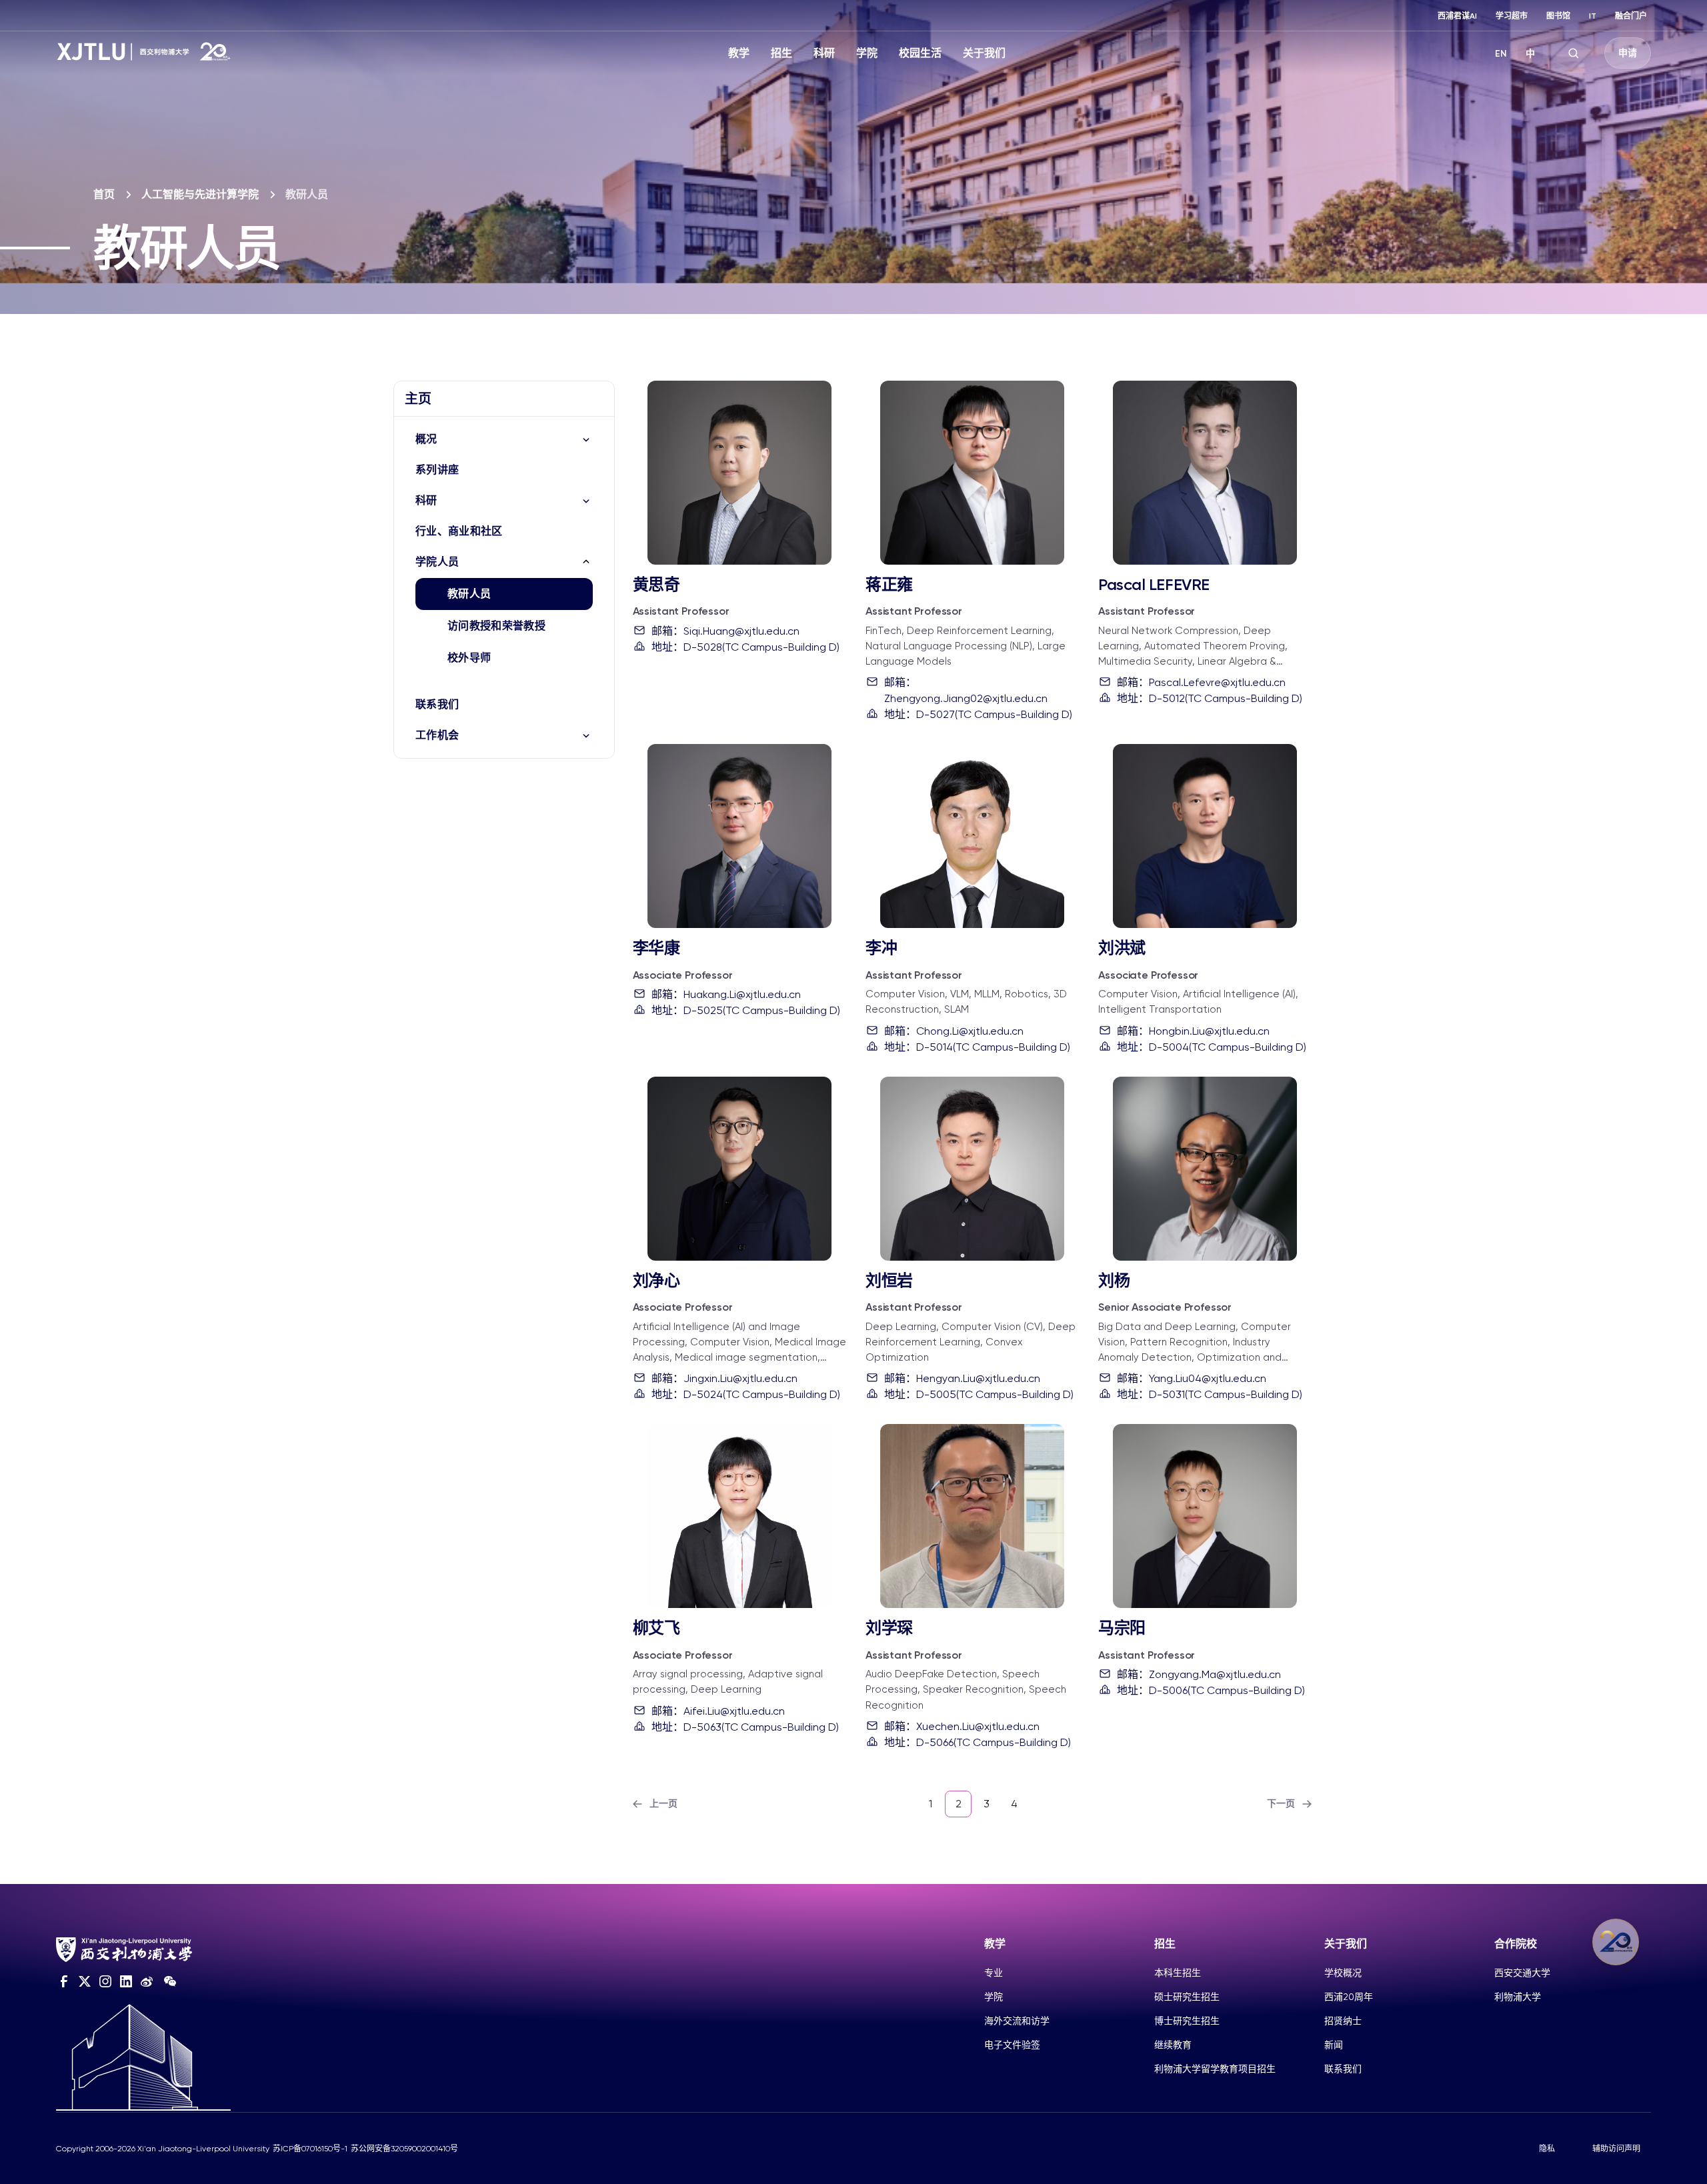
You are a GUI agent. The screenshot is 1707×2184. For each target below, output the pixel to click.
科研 (824, 53)
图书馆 (1558, 16)
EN (1501, 54)
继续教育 (1173, 2045)
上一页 (663, 1804)
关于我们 (984, 53)
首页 (104, 194)
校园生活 (920, 53)
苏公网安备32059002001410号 (404, 2149)
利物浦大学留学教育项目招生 (1215, 2069)
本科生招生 (1178, 1973)
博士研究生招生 (1187, 2021)
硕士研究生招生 (1187, 1997)
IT (1593, 16)
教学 (739, 53)
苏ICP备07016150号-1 (310, 2149)
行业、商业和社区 (459, 531)
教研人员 (469, 594)
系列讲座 (437, 470)
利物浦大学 (1518, 1997)
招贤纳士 (1343, 2021)
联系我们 (437, 704)
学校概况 (1343, 1973)
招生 (781, 53)
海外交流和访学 (1017, 2021)
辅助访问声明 (1616, 2149)
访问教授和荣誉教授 (496, 626)
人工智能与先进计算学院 (200, 194)
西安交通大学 (1522, 1973)
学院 (867, 53)
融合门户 (1631, 16)
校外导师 (469, 658)
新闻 (1334, 2045)
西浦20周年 (1349, 1997)
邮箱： (725, 631)
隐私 (1547, 2149)
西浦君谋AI (1457, 16)
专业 (994, 1973)
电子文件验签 (1012, 2045)
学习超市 (1512, 16)
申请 (1628, 53)
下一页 (1281, 1804)
